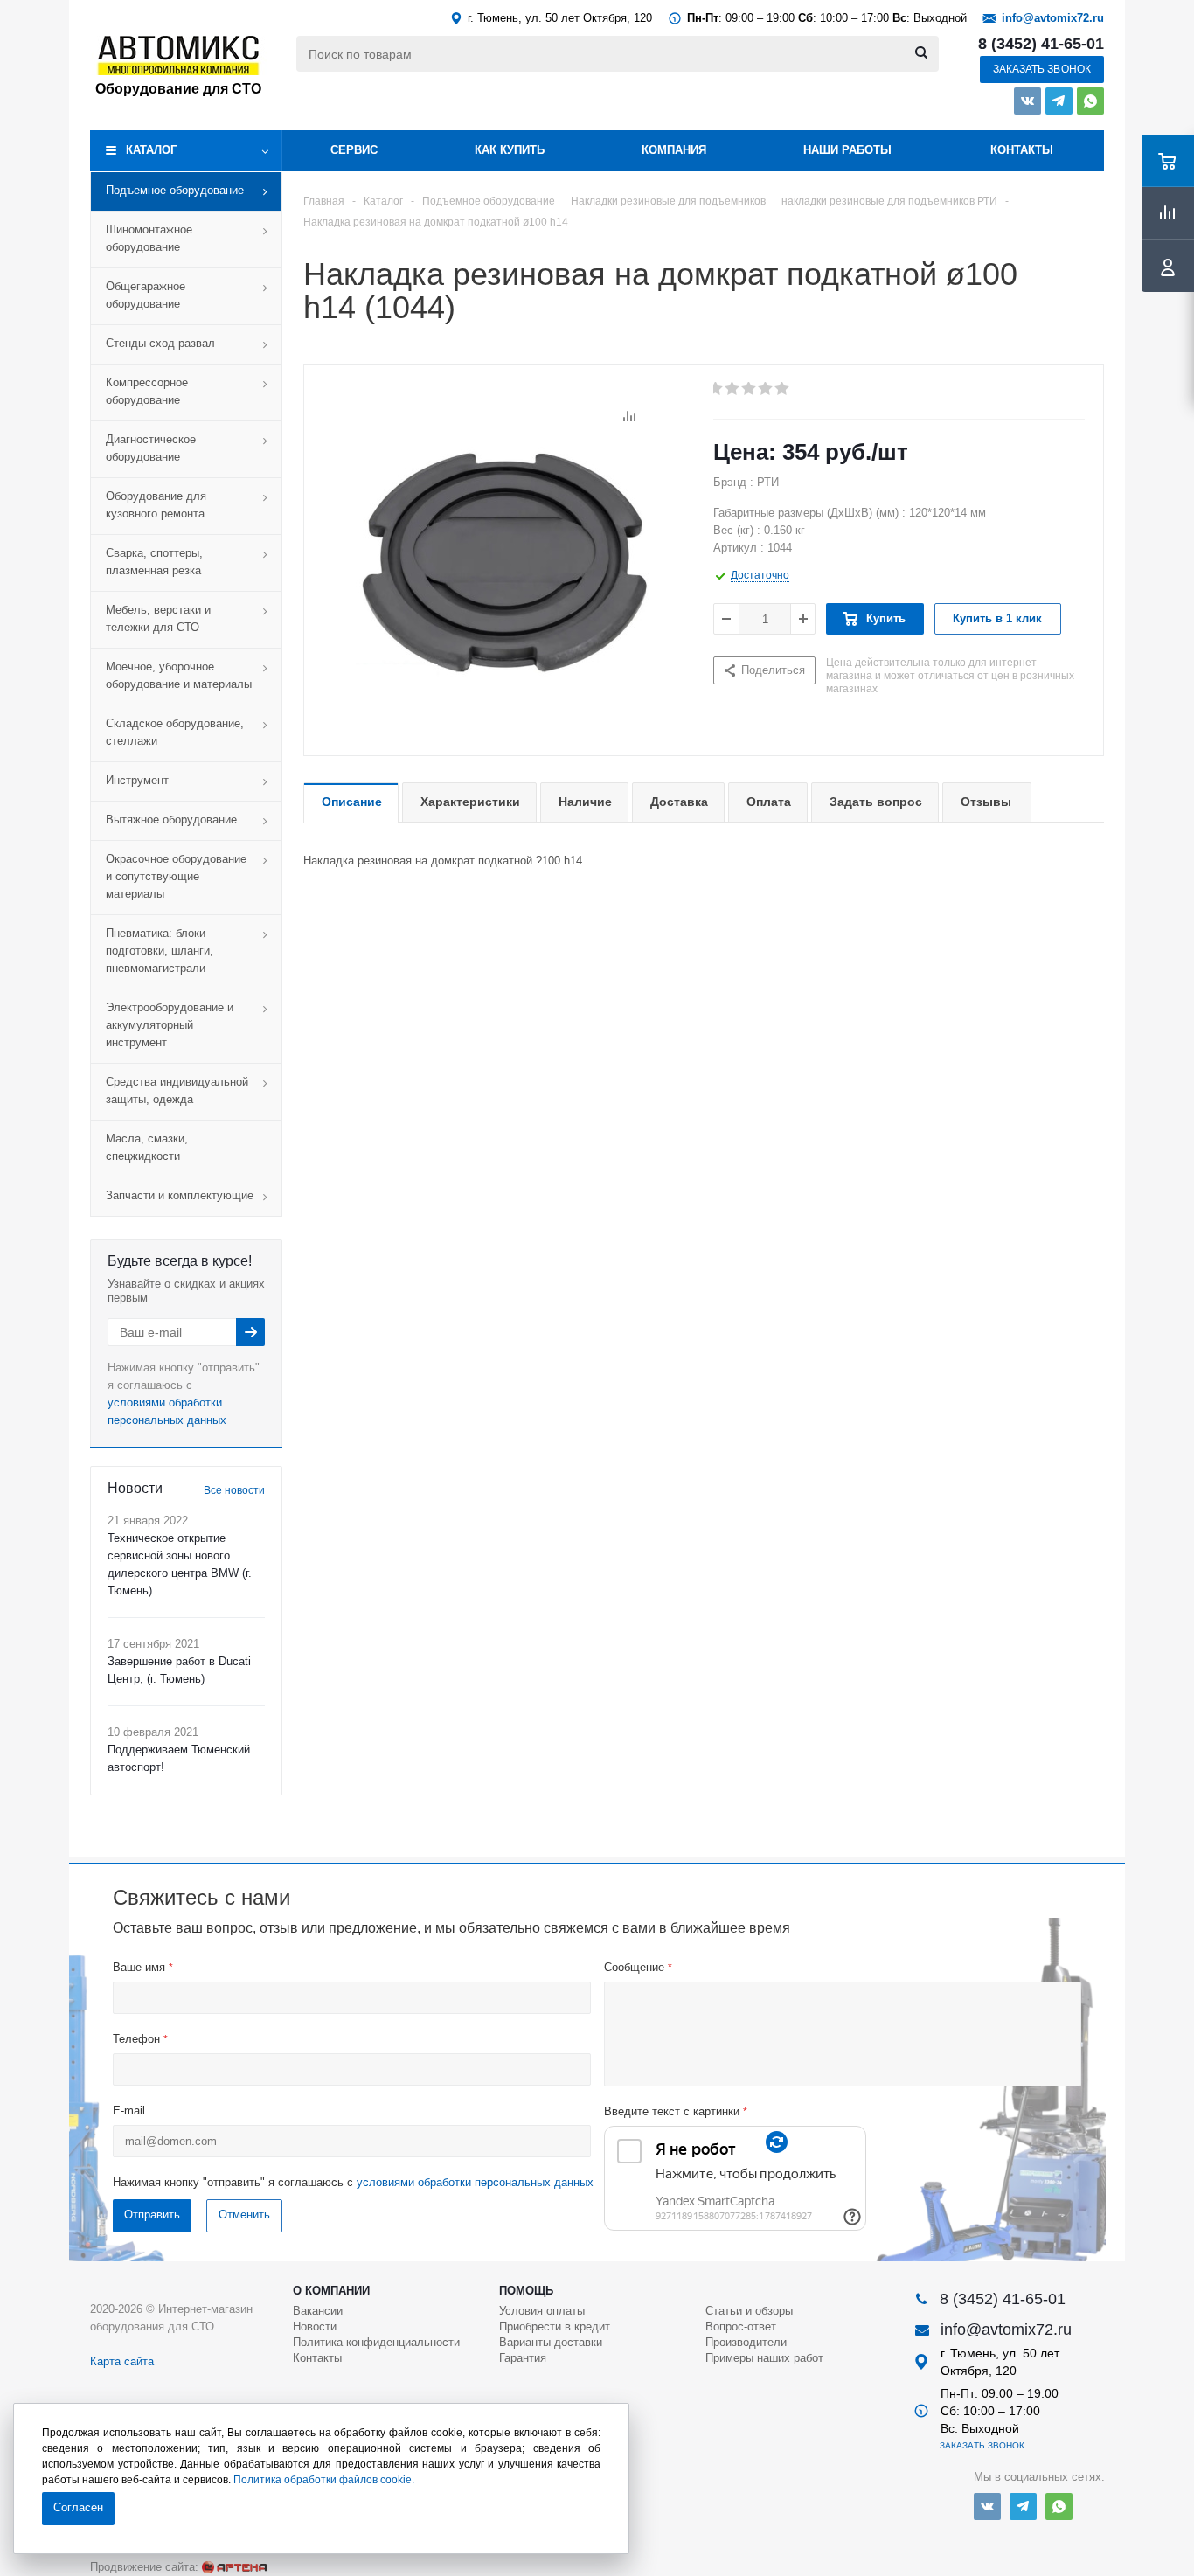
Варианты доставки (551, 2342)
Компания (674, 150)
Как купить (510, 150)
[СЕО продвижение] (234, 2567)
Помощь (526, 2291)
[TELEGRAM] (1059, 101)
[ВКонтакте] (1027, 101)
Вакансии (318, 2311)
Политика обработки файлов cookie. (324, 2480)
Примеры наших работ (764, 2358)
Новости (315, 2326)
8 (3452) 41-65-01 (1041, 44)
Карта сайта (122, 2361)
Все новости (234, 1490)
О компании (331, 2291)
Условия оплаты (542, 2311)
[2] (733, 389)
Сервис (354, 150)
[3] (750, 389)
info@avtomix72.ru (1053, 18)
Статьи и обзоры (749, 2311)
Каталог (151, 150)
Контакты (1022, 150)
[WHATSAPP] (1090, 101)
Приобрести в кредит (555, 2326)
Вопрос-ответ (741, 2326)
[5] (783, 389)
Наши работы (847, 150)
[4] (766, 389)
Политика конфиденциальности (376, 2342)
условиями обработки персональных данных (475, 2182)
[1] (716, 389)
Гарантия (523, 2358)
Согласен (78, 2507)
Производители (746, 2342)
